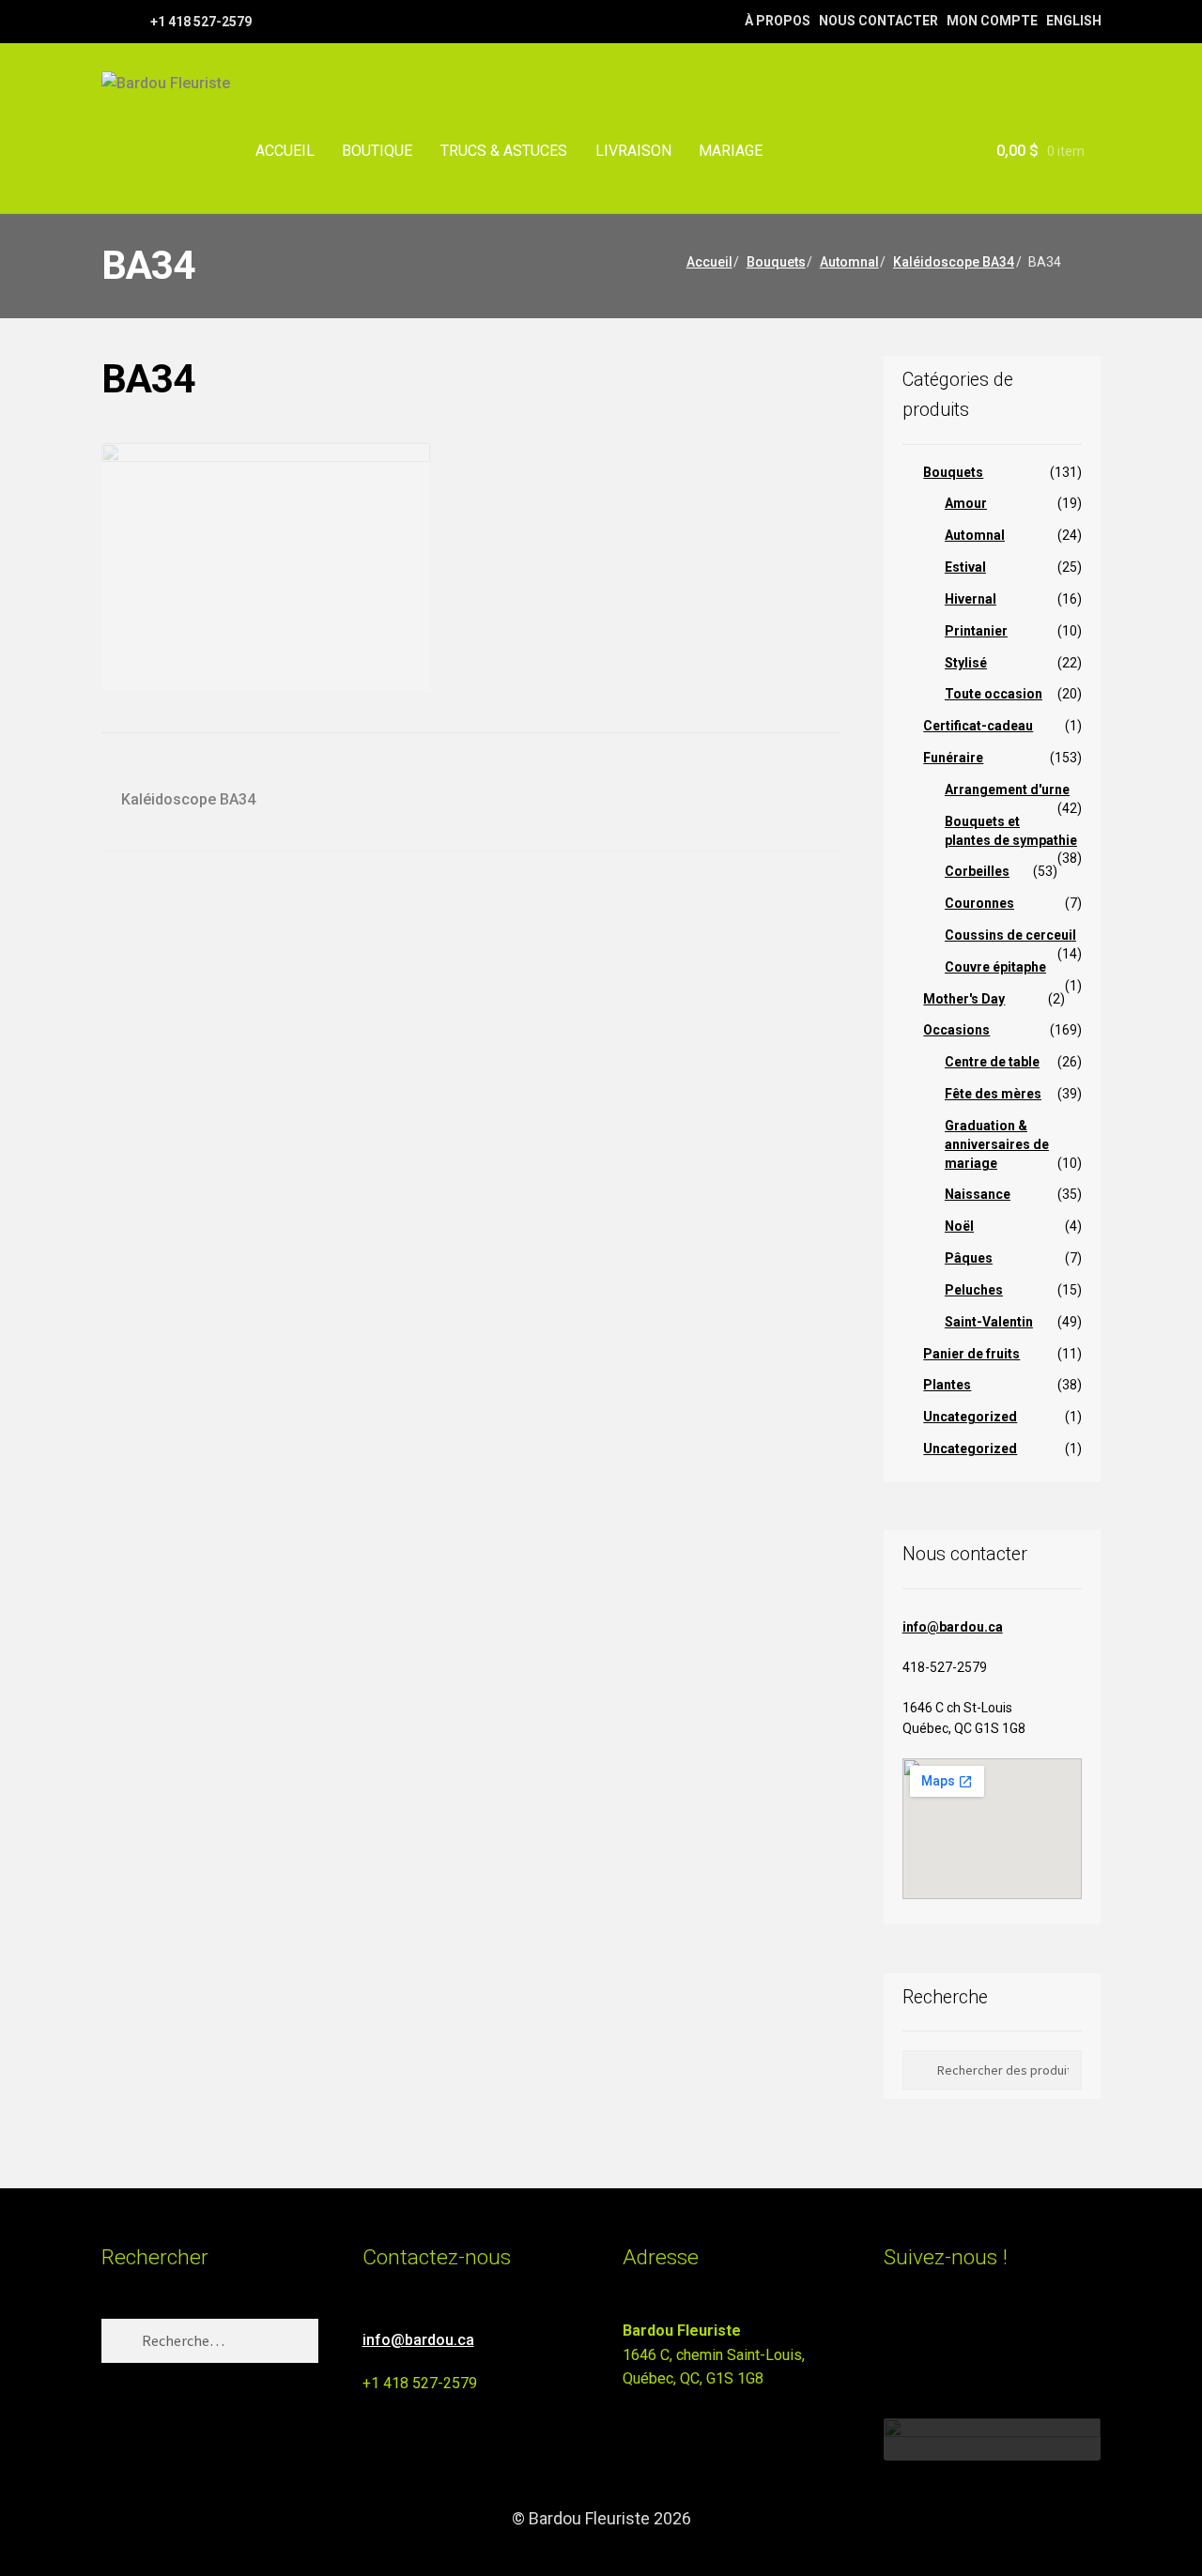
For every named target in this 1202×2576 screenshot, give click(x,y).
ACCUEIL (285, 151)
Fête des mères (993, 1094)
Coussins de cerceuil (1010, 935)
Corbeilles (977, 871)
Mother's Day (964, 999)
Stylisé (966, 663)
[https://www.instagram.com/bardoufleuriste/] (134, 21)
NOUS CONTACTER (878, 21)
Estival (965, 567)
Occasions (956, 1030)
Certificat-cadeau (978, 726)
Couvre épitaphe (995, 967)
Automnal (849, 262)
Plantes (947, 1385)
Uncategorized (970, 1417)
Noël (959, 1226)
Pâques (969, 1258)
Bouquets (776, 262)
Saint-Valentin (989, 1322)
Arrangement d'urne (1007, 790)
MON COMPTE (992, 21)
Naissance (978, 1194)
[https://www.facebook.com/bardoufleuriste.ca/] (110, 21)
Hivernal (971, 599)
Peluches (974, 1290)
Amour (966, 503)
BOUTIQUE (377, 151)
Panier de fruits (971, 1354)
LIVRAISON (633, 151)
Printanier (976, 631)
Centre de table (992, 1062)
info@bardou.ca (953, 1627)
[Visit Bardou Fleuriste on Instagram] (895, 2339)
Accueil (709, 262)
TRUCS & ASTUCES (504, 151)
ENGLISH (1074, 21)
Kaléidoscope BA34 (954, 262)
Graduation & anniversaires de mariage (997, 1144)
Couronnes (979, 903)
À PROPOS (778, 21)
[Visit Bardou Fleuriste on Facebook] (930, 2339)
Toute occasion (994, 694)
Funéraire (953, 758)
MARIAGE (731, 151)
